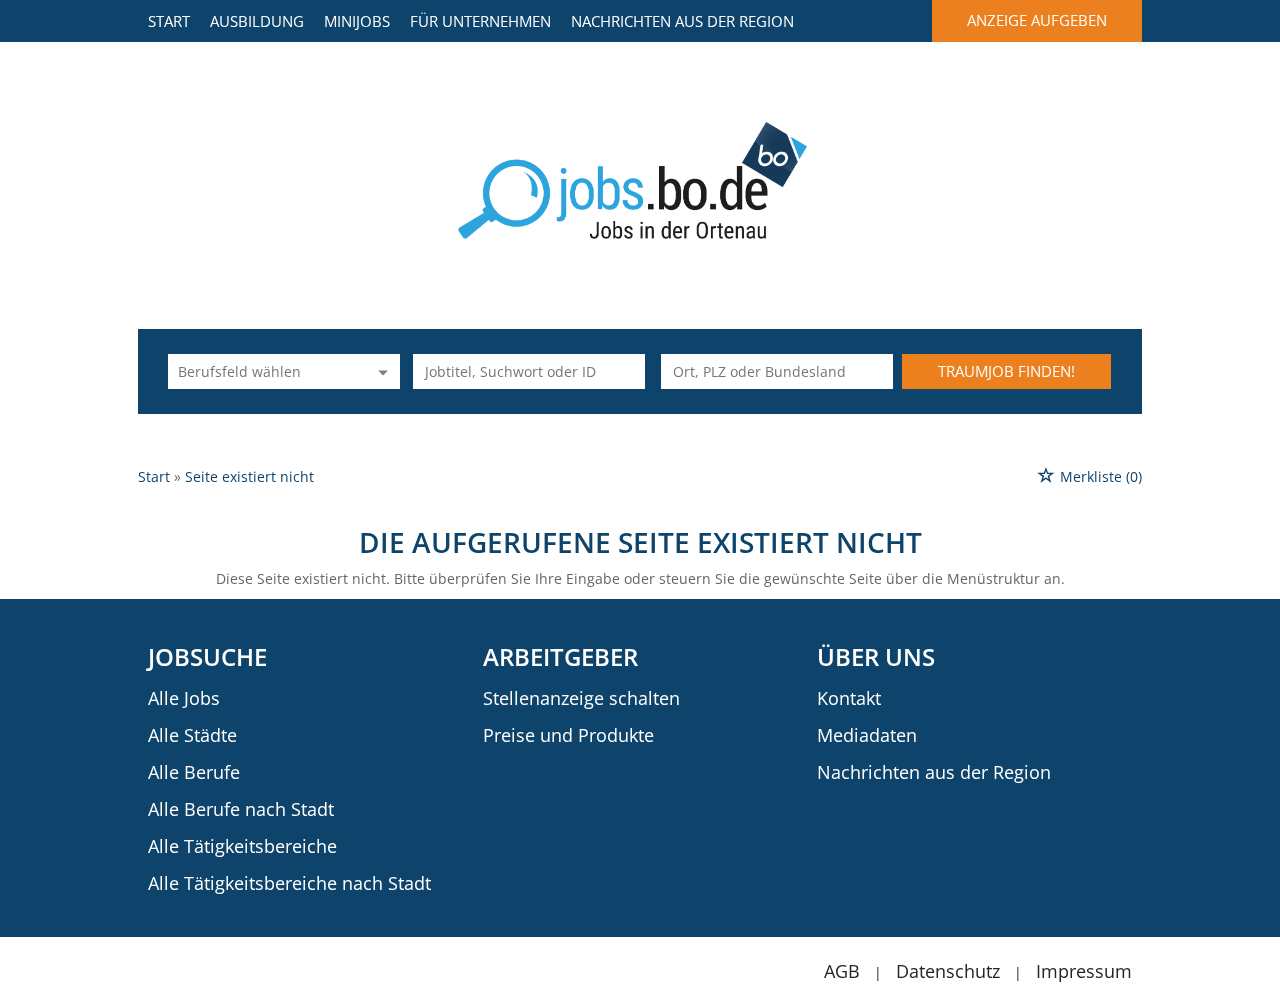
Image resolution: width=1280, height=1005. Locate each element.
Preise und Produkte (568, 735)
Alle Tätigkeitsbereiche (242, 846)
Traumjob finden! (1006, 371)
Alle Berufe (194, 772)
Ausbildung (257, 21)
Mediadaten (867, 735)
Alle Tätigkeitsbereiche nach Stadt (289, 883)
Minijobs (357, 21)
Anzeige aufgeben (1037, 20)
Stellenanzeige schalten (581, 698)
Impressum (1084, 971)
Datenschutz (948, 971)
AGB (842, 971)
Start (169, 21)
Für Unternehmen (480, 21)
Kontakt (849, 698)
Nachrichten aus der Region (682, 21)
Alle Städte (192, 735)
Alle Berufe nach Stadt (241, 809)
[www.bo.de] (640, 178)
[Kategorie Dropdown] (380, 371)
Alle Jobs (184, 698)
